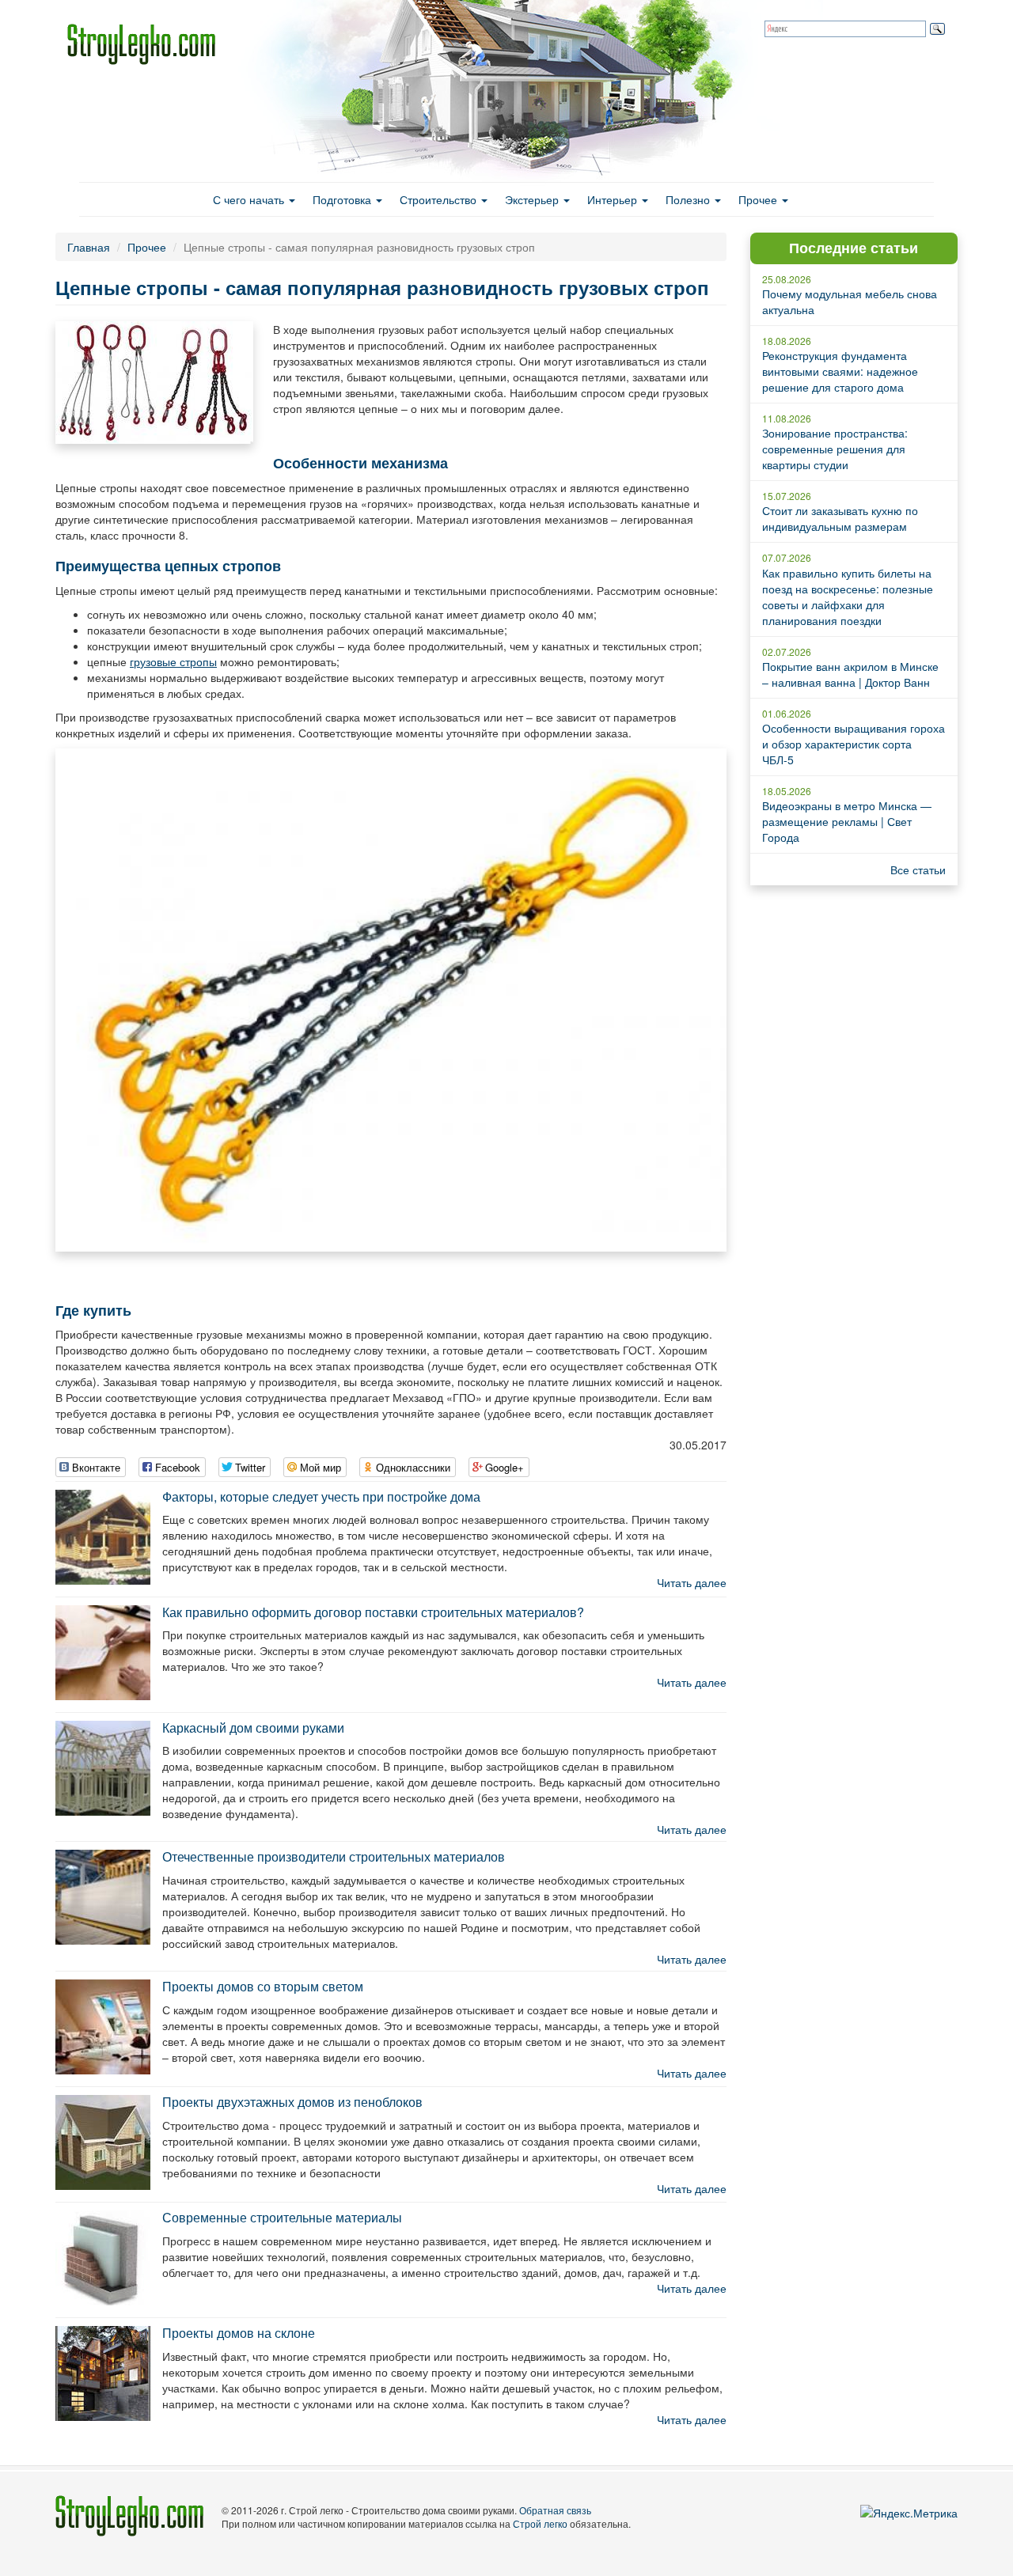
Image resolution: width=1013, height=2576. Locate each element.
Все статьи (918, 869)
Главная (89, 247)
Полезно (689, 199)
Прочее (759, 199)
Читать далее (692, 1582)
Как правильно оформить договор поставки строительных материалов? (373, 1612)
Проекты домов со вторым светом (263, 1986)
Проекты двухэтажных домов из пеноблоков (292, 2102)
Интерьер (614, 199)
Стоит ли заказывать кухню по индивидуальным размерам (840, 518)
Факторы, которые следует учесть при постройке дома (321, 1496)
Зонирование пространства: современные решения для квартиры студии (835, 449)
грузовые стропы (173, 661)
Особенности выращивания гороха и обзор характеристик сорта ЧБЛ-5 (854, 744)
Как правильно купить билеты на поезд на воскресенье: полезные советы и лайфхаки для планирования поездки (848, 597)
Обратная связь (555, 2510)
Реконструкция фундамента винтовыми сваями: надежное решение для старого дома (840, 371)
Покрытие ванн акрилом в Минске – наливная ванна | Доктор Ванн (850, 674)
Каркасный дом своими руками (253, 1727)
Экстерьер (533, 199)
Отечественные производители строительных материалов (334, 1856)
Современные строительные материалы (282, 2217)
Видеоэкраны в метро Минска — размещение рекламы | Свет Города (847, 821)
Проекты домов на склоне (239, 2333)
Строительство (440, 199)
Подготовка (343, 199)
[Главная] (147, 44)
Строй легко (540, 2523)
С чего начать (250, 199)
